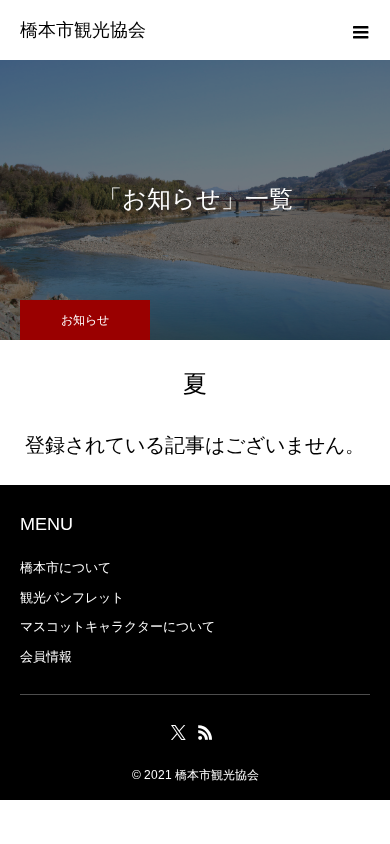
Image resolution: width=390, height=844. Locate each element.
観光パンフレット (72, 597)
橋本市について (65, 567)
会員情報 (46, 656)
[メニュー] (360, 30)
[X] (178, 732)
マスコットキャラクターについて (117, 626)
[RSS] (205, 732)
